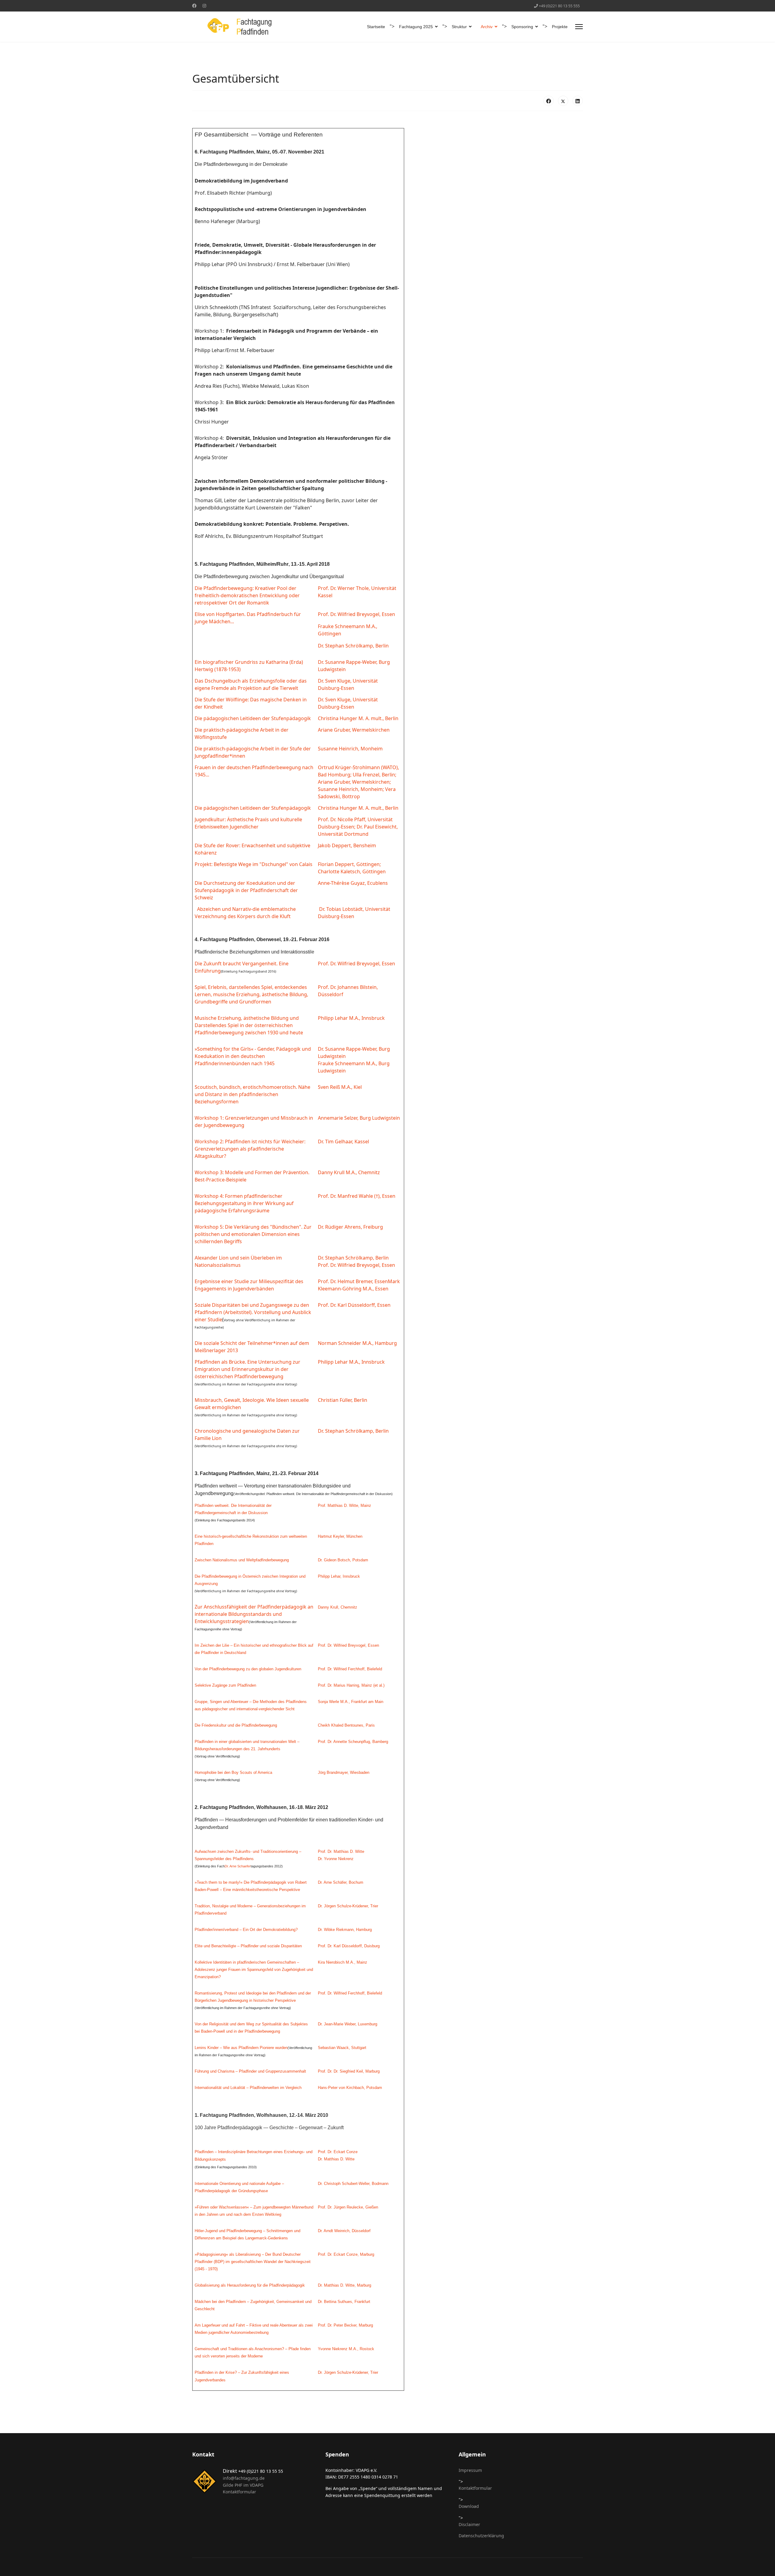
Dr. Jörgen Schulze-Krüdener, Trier (348, 1906)
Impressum (470, 2470)
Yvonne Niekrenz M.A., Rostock (346, 2349)
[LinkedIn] (578, 101)
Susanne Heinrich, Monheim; (351, 789)
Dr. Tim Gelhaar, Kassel (343, 1141)
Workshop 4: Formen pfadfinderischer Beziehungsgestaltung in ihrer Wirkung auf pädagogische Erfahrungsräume (244, 1203)
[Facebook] (194, 6)
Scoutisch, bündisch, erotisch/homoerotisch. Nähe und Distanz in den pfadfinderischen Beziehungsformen (252, 1094)
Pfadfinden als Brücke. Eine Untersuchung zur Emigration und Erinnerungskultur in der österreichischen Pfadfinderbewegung (247, 1369)
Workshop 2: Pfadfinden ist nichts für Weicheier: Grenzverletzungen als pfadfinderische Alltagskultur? (250, 1149)
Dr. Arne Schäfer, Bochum (341, 1882)
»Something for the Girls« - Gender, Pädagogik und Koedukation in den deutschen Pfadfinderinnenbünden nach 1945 (253, 1056)
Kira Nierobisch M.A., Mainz (343, 1962)
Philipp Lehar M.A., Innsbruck (351, 1018)
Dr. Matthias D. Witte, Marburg (345, 2285)
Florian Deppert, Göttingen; (349, 864)
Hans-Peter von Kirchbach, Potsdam (350, 2088)
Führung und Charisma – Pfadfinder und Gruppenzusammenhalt (250, 2071)
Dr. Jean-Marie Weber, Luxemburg (348, 2024)
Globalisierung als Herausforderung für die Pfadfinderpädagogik (250, 2285)
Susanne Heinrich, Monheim (350, 749)
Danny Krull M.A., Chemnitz (349, 1172)
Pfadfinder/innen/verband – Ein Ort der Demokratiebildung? (246, 1930)
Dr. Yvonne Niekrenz (336, 1859)
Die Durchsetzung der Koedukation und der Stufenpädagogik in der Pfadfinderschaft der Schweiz (246, 890)
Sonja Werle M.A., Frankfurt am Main (351, 1702)
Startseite (376, 27)
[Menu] (579, 27)
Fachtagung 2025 (416, 27)
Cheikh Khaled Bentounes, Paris (346, 1725)
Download (469, 2506)
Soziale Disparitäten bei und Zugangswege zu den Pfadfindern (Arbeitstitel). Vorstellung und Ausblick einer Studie (253, 1312)
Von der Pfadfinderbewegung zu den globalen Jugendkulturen (248, 1669)
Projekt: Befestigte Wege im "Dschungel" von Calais (254, 864)
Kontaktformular (239, 2492)
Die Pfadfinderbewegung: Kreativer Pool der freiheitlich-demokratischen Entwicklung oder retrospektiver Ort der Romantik (247, 595)
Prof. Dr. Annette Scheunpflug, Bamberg (353, 1742)
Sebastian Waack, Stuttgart (342, 2048)
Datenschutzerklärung (481, 2536)
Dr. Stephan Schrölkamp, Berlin (353, 646)
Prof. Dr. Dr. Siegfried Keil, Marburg (349, 2071)
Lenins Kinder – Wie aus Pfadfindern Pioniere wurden (241, 2048)
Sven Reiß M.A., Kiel (340, 1087)
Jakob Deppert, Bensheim (347, 845)
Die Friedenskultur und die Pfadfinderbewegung (236, 1725)
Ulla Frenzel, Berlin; (374, 775)
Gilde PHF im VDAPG (243, 2485)
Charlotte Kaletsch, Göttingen (352, 871)
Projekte (560, 27)
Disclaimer (469, 2524)
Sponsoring (522, 27)
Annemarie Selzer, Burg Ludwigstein (359, 1118)
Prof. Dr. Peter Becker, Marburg (345, 2325)
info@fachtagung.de (244, 2478)
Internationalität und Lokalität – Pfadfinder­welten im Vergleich (248, 2088)
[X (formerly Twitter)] (563, 101)
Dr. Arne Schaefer (238, 1866)
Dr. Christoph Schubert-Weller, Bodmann (353, 2184)
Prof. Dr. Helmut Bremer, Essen (353, 1281)
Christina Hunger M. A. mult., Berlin (358, 718)
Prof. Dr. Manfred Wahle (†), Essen (357, 1196)
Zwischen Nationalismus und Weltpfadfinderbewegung (242, 1560)
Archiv (487, 27)
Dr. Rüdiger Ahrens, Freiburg (350, 1227)
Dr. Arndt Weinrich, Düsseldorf (344, 2231)
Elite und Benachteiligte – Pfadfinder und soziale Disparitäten (248, 1946)
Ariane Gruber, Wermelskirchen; (354, 782)
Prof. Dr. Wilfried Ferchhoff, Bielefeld (350, 1669)
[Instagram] (204, 6)
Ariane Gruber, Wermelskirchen (354, 730)
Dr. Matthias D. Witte (336, 2159)
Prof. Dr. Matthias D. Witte (341, 1851)
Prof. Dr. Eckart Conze (338, 2152)
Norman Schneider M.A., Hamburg (357, 1343)
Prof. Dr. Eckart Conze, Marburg (346, 2254)
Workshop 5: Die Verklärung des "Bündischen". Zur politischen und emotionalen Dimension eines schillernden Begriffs (253, 1234)
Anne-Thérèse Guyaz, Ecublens (353, 883)
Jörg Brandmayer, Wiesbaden (344, 1772)
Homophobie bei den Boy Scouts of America (233, 1772)
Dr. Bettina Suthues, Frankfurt (344, 2302)
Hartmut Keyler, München (340, 1536)
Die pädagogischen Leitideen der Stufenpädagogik (253, 718)
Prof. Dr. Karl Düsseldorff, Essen (354, 1305)
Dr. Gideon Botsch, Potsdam (343, 1560)
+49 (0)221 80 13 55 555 (559, 6)
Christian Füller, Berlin (343, 1400)
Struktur (459, 27)
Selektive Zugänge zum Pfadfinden (225, 1685)
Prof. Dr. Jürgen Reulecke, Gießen (348, 2207)
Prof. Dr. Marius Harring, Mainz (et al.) (351, 1685)
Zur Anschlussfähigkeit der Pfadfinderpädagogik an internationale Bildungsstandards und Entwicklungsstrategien (254, 1614)
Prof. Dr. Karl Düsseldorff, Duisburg (349, 1946)
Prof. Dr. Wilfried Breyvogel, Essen (356, 614)
